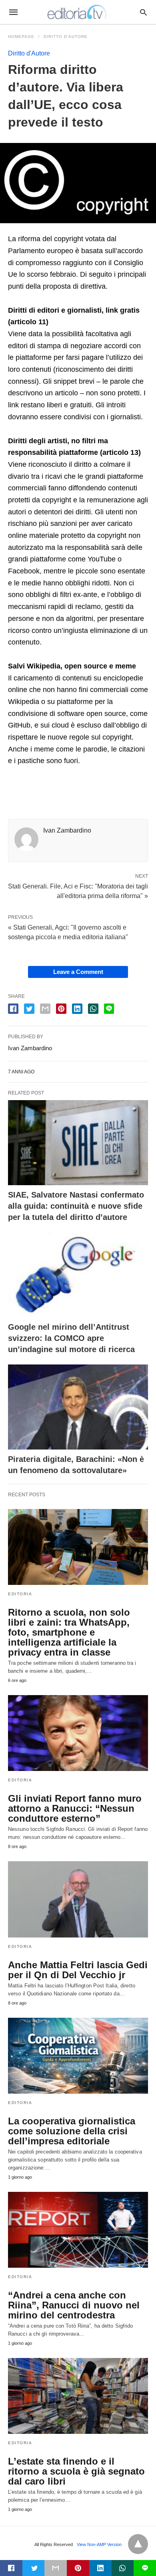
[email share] (45, 1009)
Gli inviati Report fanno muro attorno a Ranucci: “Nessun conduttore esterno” (75, 1808)
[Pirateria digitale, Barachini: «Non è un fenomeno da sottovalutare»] (78, 1407)
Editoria (20, 1594)
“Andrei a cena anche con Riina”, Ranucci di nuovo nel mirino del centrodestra (74, 2305)
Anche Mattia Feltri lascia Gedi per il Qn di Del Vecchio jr (78, 1970)
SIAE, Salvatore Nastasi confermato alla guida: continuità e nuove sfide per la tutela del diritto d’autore (76, 1206)
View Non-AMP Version (99, 2544)
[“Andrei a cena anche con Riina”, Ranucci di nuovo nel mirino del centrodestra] (78, 2230)
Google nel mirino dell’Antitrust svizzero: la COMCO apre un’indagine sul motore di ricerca (71, 1338)
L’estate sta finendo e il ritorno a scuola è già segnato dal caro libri (76, 2471)
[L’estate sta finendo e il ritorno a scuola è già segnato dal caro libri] (78, 2396)
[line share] (109, 1009)
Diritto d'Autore (66, 37)
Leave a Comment (78, 972)
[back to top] (138, 2544)
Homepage (21, 37)
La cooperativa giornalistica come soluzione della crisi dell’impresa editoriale (72, 2131)
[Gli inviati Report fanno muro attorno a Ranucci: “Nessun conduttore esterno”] (78, 1733)
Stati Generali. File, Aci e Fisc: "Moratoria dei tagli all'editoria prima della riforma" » (78, 890)
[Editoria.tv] (78, 12)
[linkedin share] (77, 1009)
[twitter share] (29, 1009)
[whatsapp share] (93, 1009)
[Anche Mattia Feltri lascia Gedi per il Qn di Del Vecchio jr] (78, 1899)
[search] (143, 12)
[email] (56, 2568)
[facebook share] (13, 1009)
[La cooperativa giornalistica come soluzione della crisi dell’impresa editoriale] (78, 2056)
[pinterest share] (61, 1009)
